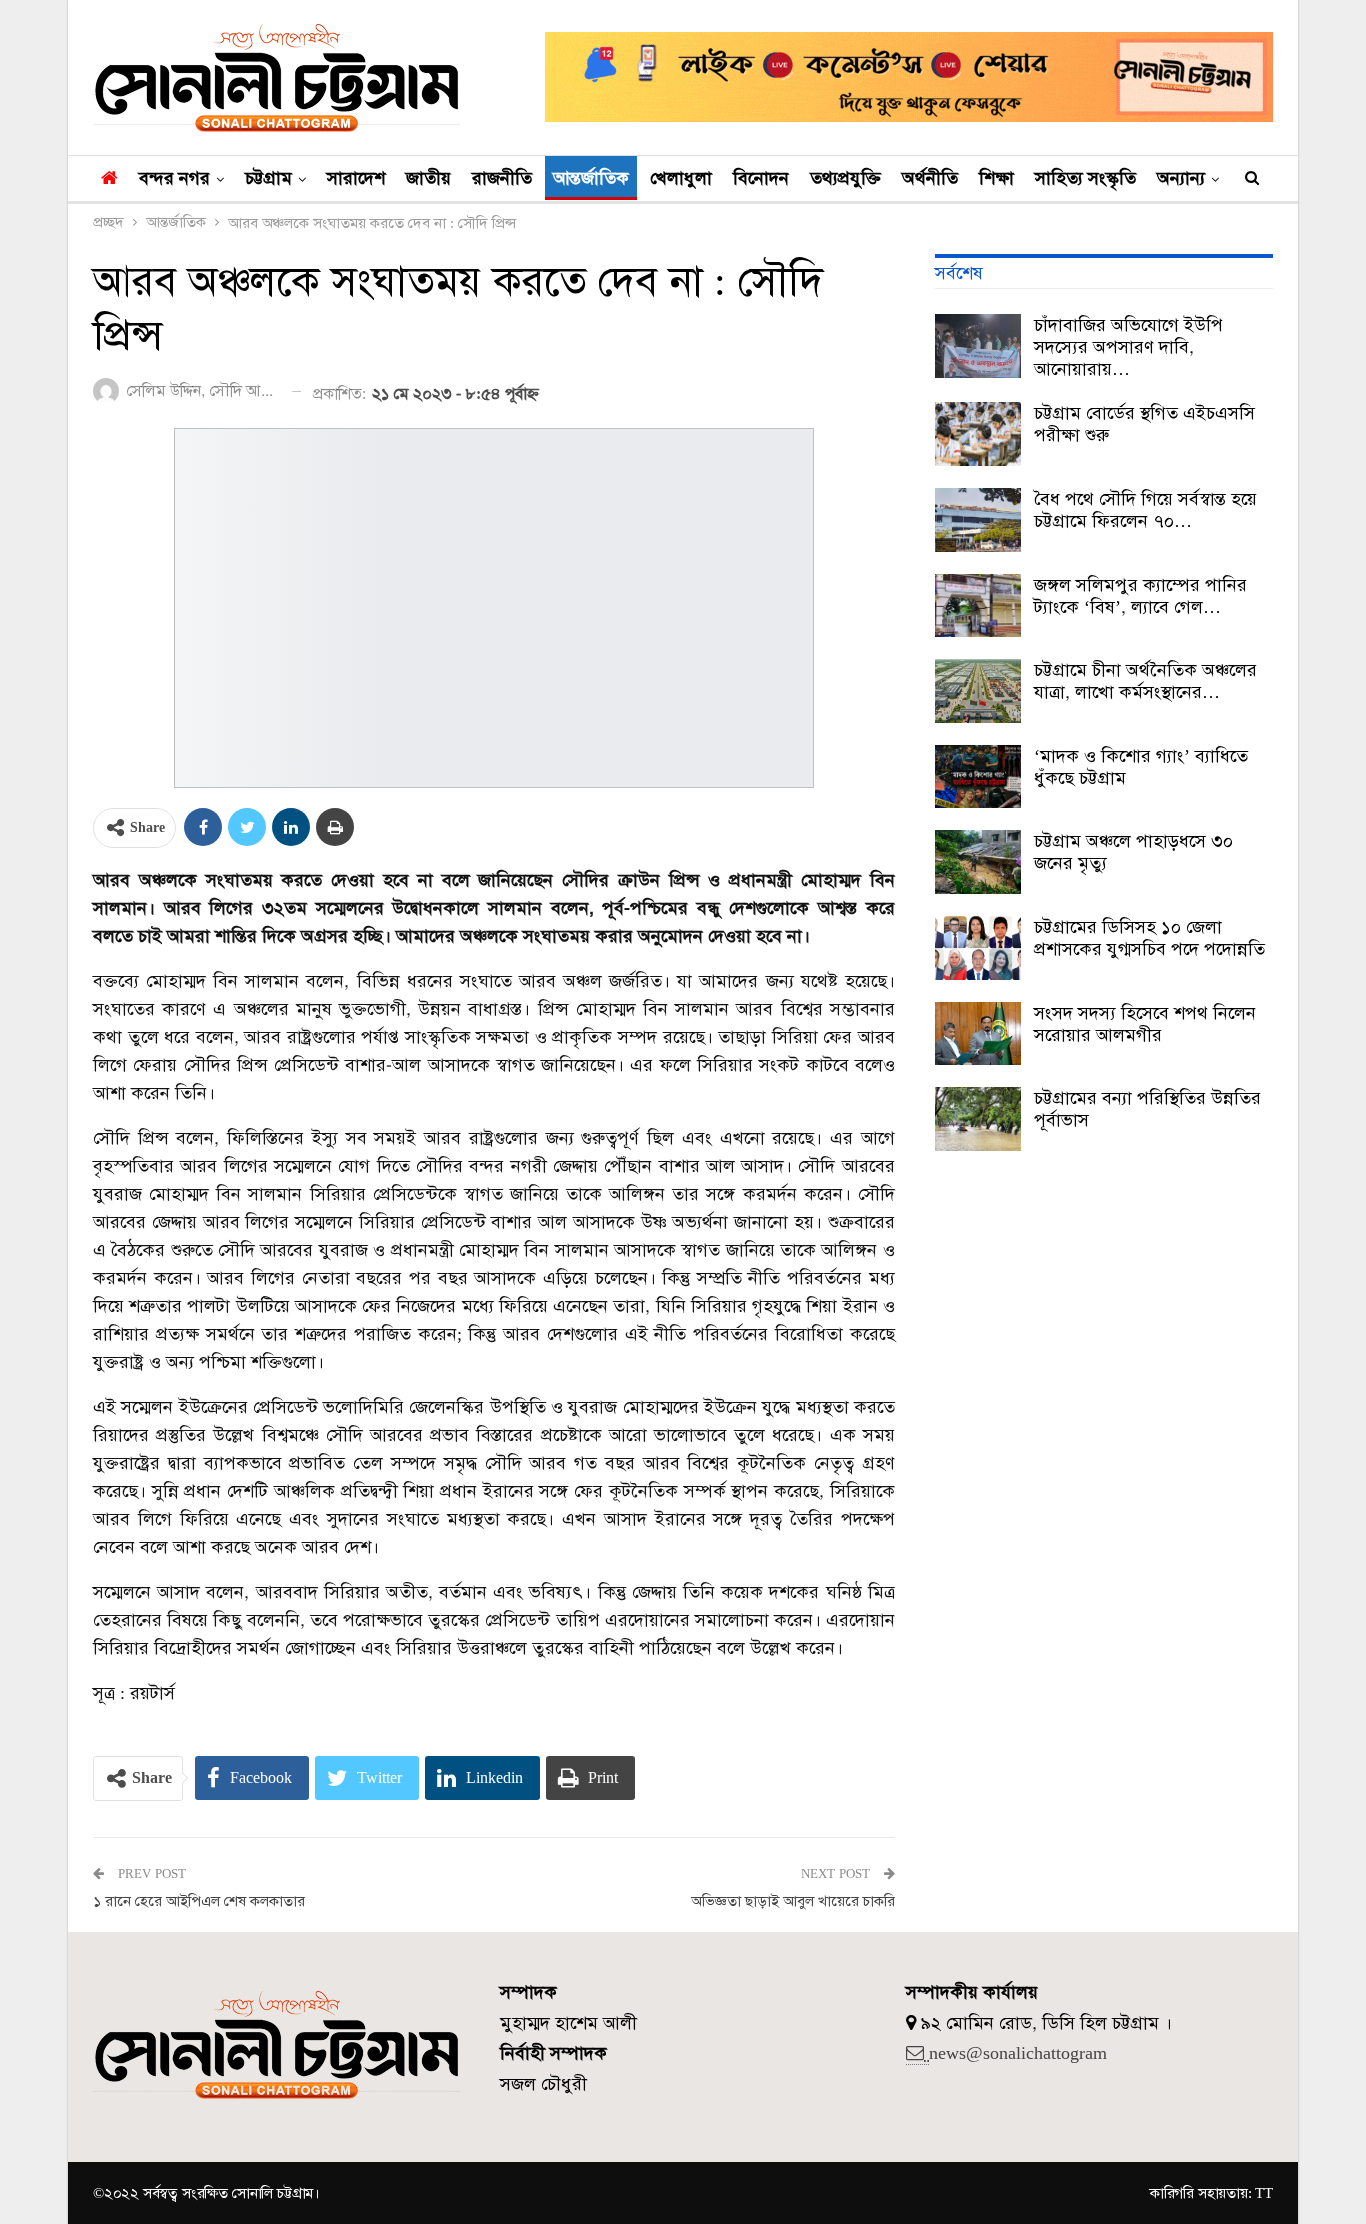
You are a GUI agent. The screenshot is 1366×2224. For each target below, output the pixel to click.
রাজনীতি (502, 178)
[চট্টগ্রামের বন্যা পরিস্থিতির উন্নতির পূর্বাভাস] (978, 1119)
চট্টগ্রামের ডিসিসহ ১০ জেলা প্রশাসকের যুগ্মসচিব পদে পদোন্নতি (1149, 938)
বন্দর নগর (174, 178)
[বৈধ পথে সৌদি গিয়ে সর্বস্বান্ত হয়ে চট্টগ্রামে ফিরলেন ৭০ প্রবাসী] (978, 520)
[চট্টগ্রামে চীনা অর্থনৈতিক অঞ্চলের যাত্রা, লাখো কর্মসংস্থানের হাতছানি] (978, 691)
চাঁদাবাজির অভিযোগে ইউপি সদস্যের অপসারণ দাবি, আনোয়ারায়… (1128, 347)
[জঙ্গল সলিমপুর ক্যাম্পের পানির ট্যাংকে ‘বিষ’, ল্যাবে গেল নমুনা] (978, 606)
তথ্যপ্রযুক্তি (845, 178)
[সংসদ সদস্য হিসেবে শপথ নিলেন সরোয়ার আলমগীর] (978, 1034)
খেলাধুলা (681, 178)
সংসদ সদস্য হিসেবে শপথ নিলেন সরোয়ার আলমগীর (1145, 1024)
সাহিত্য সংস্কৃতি (1085, 178)
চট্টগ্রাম (268, 178)
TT (1264, 2193)
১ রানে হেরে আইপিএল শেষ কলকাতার (199, 1901)
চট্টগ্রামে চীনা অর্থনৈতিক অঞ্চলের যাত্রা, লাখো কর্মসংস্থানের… (1145, 681)
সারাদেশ (356, 178)
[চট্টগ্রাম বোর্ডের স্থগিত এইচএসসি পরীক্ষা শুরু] (978, 434)
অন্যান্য (1181, 178)
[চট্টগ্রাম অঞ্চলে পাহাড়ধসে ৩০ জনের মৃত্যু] (978, 862)
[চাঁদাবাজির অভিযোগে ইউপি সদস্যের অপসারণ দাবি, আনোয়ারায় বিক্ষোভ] (978, 346)
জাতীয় (428, 178)
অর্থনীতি (930, 178)
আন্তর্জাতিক (591, 178)
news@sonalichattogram (1018, 2053)
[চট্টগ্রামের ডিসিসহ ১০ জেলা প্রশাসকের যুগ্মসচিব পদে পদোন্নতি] (978, 948)
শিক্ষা (996, 178)
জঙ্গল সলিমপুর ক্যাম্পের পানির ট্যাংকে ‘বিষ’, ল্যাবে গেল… (1140, 596)
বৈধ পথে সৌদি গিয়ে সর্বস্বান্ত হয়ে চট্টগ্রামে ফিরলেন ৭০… (1145, 510)
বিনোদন (761, 178)
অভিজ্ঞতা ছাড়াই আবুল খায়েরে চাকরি (793, 1901)
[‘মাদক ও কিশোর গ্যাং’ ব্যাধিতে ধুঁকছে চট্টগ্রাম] (978, 777)
